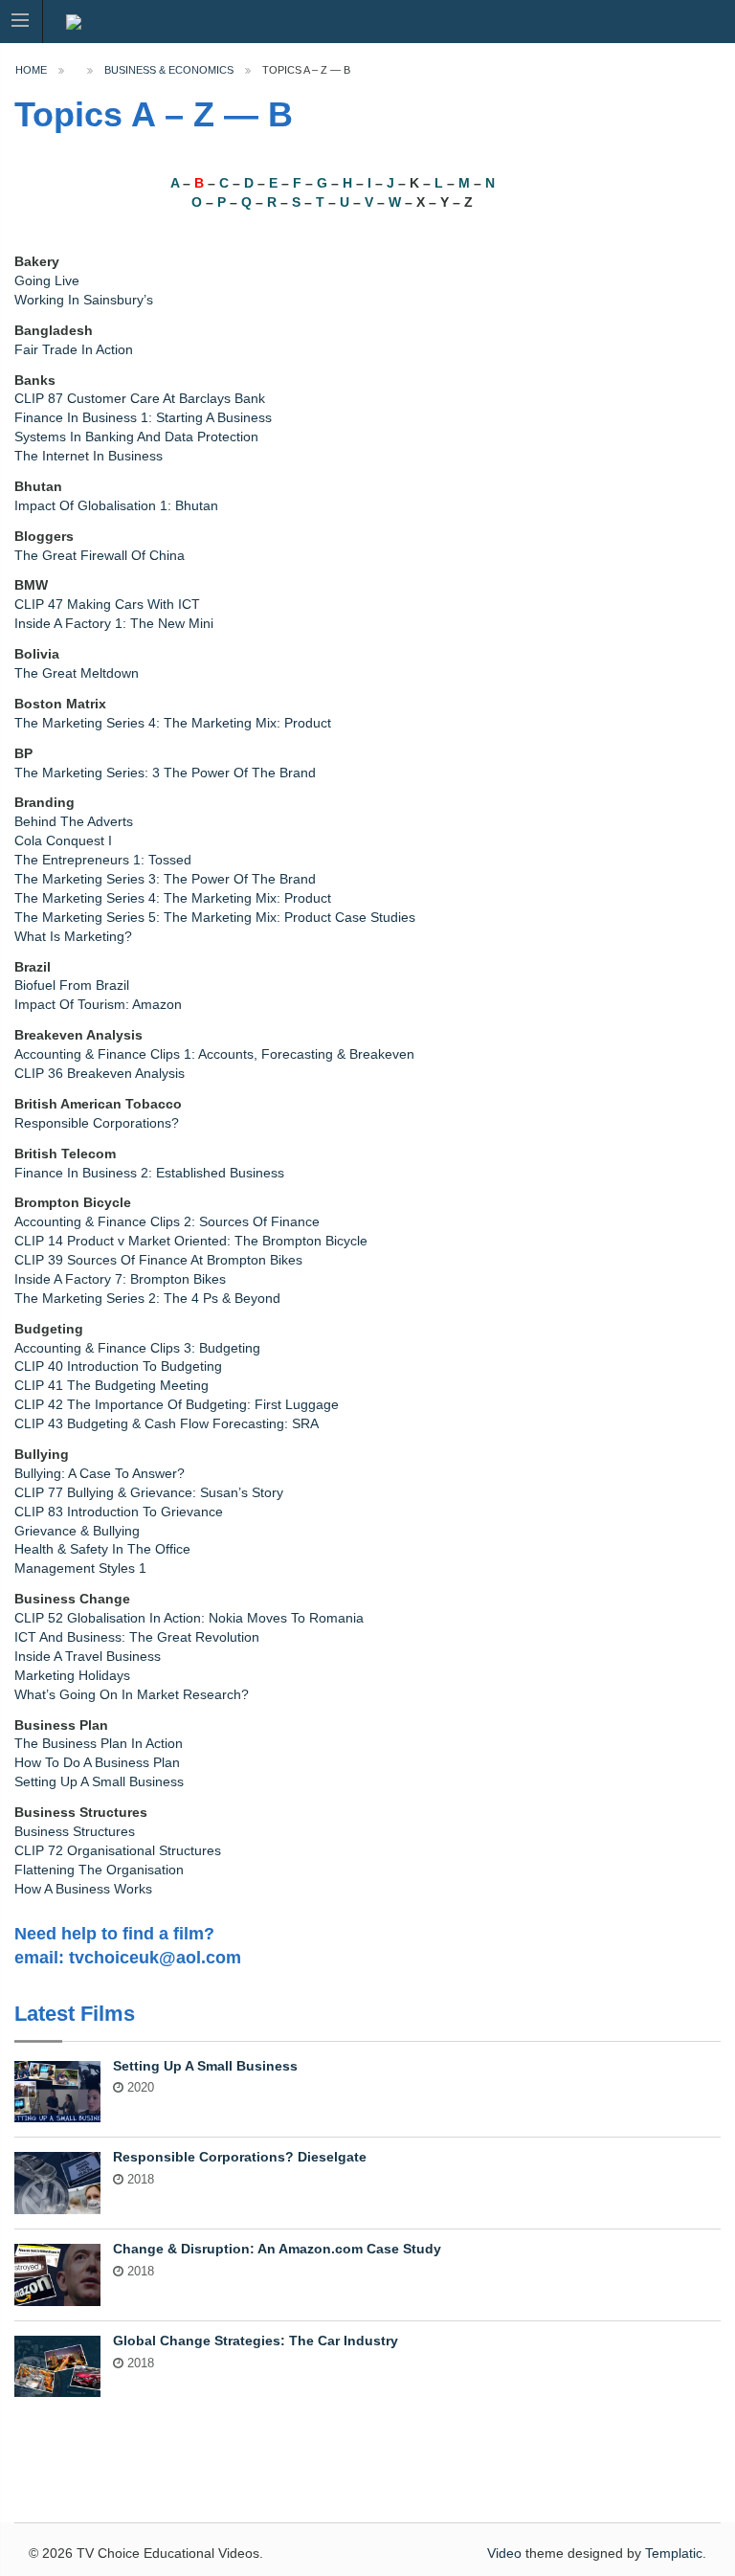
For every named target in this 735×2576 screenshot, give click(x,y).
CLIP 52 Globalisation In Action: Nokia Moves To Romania (189, 1618)
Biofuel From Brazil (72, 986)
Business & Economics (169, 70)
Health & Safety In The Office (102, 1549)
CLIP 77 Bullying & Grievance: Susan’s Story (149, 1493)
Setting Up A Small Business (99, 1782)
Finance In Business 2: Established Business (149, 1173)
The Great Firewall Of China (100, 556)
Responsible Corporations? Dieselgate (240, 2157)
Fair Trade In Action (74, 350)
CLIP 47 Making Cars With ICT (107, 605)
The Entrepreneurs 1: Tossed (103, 860)
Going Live (47, 281)
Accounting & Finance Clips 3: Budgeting (137, 1348)
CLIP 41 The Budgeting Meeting (111, 1386)
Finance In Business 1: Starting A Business (143, 418)
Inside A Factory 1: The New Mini (114, 624)
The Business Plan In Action (99, 1744)
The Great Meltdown (77, 673)
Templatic (674, 2553)
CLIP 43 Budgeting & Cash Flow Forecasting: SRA (167, 1424)
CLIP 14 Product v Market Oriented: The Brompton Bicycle (191, 1241)
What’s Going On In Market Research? (132, 1695)
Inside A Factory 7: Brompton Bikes (120, 1279)
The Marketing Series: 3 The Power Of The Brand (165, 773)
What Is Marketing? (73, 937)
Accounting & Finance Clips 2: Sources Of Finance (167, 1222)
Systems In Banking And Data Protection (136, 437)
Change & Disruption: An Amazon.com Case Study (277, 2249)
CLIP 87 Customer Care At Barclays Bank (140, 399)
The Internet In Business (89, 456)
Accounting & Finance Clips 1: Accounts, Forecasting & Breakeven (214, 1054)
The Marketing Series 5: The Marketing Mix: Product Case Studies (215, 918)
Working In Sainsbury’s (84, 300)
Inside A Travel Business (88, 1657)
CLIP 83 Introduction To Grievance (119, 1512)
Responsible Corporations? (97, 1123)
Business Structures (75, 1832)
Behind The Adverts (74, 822)
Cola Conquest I (63, 841)
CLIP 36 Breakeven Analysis (100, 1074)
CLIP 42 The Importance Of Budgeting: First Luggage (177, 1405)
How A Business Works (83, 1889)
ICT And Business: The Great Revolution (137, 1637)
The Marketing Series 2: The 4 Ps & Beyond (147, 1299)
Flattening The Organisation (99, 1870)
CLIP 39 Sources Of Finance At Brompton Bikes (158, 1260)
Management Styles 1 (80, 1568)
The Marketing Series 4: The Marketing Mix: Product (173, 723)
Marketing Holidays (72, 1676)
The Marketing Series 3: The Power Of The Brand (165, 879)
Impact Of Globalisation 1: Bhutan (116, 506)
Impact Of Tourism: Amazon (98, 1005)
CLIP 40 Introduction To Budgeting (118, 1366)
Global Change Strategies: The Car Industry (256, 2341)
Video (504, 2553)
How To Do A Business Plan (97, 1763)
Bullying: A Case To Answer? (100, 1474)
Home (31, 70)
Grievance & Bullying (77, 1531)
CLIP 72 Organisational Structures (118, 1851)
